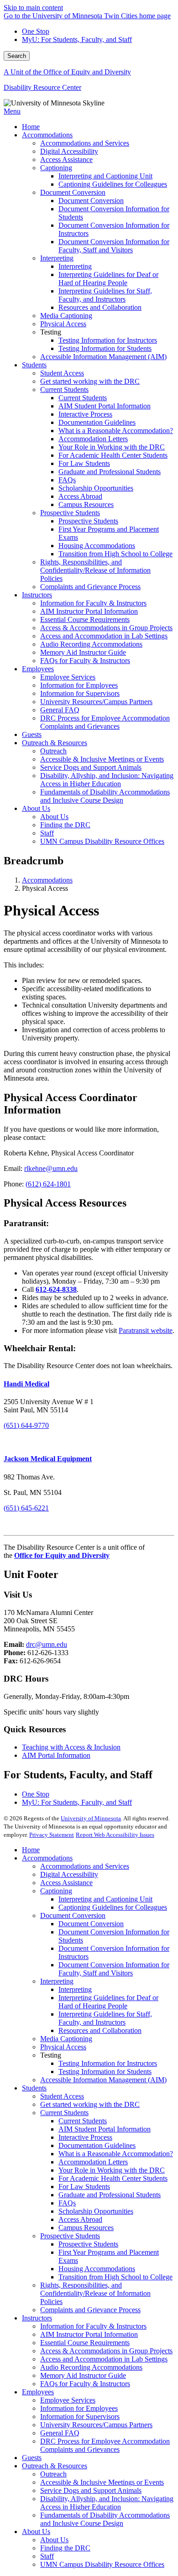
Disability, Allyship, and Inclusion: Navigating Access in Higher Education (107, 2503)
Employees (38, 2392)
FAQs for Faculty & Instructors (85, 2384)
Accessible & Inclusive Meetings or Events (102, 2482)
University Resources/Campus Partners (96, 2425)
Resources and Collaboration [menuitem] (100, 307)
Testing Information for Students (105, 2072)
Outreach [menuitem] (53, 751)
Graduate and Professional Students (110, 2195)
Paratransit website (146, 1330)
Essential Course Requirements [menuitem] (85, 619)
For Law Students (84, 2187)
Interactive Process (85, 2137)
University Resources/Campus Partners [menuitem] (96, 702)
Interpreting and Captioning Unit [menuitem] (105, 176)
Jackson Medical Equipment (48, 1459)
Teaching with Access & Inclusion (71, 1747)
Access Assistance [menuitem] (66, 159)
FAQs (67, 2203)
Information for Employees (79, 2408)
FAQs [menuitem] (67, 480)
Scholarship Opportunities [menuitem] (96, 488)
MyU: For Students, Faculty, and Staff (77, 39)
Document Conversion (73, 1915)
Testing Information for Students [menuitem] (105, 348)
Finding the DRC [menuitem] (65, 825)
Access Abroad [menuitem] (80, 496)
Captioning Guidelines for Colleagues (113, 1907)
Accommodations (47, 880)
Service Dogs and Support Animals (91, 2490)
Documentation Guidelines (97, 2145)
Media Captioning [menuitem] (66, 316)
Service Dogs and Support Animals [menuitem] (91, 767)
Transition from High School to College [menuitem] (115, 554)
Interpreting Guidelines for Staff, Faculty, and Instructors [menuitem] (105, 295)
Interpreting (57, 1981)
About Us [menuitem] (36, 808)
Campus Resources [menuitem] (86, 504)
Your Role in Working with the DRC (112, 2170)
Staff (47, 2556)
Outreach (53, 2474)
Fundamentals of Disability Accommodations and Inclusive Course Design (105, 2519)
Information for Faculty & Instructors (93, 2326)
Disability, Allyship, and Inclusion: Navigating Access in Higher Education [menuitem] (107, 780)
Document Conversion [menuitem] (73, 192)
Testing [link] (51, 332)
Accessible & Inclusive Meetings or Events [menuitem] (102, 759)
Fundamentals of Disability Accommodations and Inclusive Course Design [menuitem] (105, 796)
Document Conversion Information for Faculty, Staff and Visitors (114, 1969)
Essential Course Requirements (85, 2343)
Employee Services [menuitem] (68, 677)
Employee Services (68, 2400)
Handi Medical (26, 1384)
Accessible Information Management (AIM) (103, 2080)
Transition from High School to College (115, 2277)
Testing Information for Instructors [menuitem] (108, 340)
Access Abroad (80, 2219)
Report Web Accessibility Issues (115, 1835)
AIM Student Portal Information (105, 2129)
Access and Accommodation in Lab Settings (104, 2359)
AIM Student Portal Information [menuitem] (105, 406)
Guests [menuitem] (32, 734)
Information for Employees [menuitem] (79, 685)
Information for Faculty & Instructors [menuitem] (93, 603)
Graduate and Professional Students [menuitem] (110, 472)
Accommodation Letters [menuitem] (93, 439)
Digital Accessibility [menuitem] (69, 151)
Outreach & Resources (55, 2466)
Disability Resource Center (42, 87)
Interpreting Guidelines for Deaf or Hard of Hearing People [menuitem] (108, 279)
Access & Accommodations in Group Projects (106, 2351)
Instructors (37, 2318)
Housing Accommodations (97, 2269)
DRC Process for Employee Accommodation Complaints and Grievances (105, 2445)
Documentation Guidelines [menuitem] (97, 422)
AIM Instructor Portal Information (89, 2334)
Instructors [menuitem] (37, 595)
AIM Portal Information (56, 1755)
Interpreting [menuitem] (57, 258)
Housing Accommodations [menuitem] (97, 546)
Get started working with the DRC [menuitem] (90, 381)
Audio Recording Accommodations (91, 2367)
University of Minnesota (91, 1818)
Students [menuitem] (34, 365)
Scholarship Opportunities (96, 2211)
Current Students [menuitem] (64, 389)
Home (31, 1850)
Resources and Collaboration (100, 2030)
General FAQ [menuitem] (60, 710)
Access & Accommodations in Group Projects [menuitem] (106, 628)
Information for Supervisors (80, 2417)
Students (34, 2088)
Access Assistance (66, 1883)
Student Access (62, 2096)
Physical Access (63, 2047)
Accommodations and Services (85, 1866)
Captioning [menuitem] (56, 168)
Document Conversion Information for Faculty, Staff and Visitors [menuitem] (114, 246)
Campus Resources (86, 2228)
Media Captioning (66, 2039)
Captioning (56, 1891)
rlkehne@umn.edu (51, 1168)
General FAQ (60, 2433)
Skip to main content (33, 8)
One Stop (36, 31)
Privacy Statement (52, 1835)
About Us (36, 2532)
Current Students (64, 2113)
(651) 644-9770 (26, 1425)
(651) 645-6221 (26, 1508)
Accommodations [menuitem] (47, 135)
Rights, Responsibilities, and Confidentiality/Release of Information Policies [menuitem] (95, 570)
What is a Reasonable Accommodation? (116, 2154)
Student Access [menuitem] (62, 373)
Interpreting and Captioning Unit (105, 1899)
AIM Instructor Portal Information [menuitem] (89, 611)
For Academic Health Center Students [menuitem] (113, 455)
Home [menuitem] (31, 127)
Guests (32, 2458)
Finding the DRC (65, 2548)
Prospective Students (70, 2236)
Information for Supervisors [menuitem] (80, 693)
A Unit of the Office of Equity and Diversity (67, 72)
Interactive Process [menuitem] (85, 414)
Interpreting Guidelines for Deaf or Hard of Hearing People (108, 2002)
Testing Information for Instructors (108, 2063)
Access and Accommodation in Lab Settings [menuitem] (104, 636)
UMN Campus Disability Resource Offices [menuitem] (102, 841)
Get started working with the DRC (90, 2104)
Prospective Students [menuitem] (70, 513)
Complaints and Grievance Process (90, 2310)
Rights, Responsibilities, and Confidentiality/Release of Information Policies (95, 2293)
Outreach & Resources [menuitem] (55, 743)
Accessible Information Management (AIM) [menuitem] (103, 357)
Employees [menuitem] (38, 669)
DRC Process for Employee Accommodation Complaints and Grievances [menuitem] (105, 722)
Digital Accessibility (69, 1874)
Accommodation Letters (93, 2162)
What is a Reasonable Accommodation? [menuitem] (116, 431)
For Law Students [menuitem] (84, 463)
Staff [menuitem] (47, 833)
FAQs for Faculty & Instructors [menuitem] (85, 661)
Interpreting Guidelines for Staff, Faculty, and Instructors (105, 2018)
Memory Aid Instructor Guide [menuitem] (83, 652)
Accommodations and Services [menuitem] (85, 143)
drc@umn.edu (47, 1644)
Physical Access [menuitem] (63, 324)
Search (17, 56)
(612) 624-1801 (48, 1184)
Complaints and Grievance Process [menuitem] (90, 587)
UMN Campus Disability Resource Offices (102, 2564)
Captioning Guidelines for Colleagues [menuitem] (113, 184)
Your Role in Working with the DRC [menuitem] (112, 447)
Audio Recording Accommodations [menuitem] (91, 644)
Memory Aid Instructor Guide (83, 2375)
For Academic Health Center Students (113, 2178)
